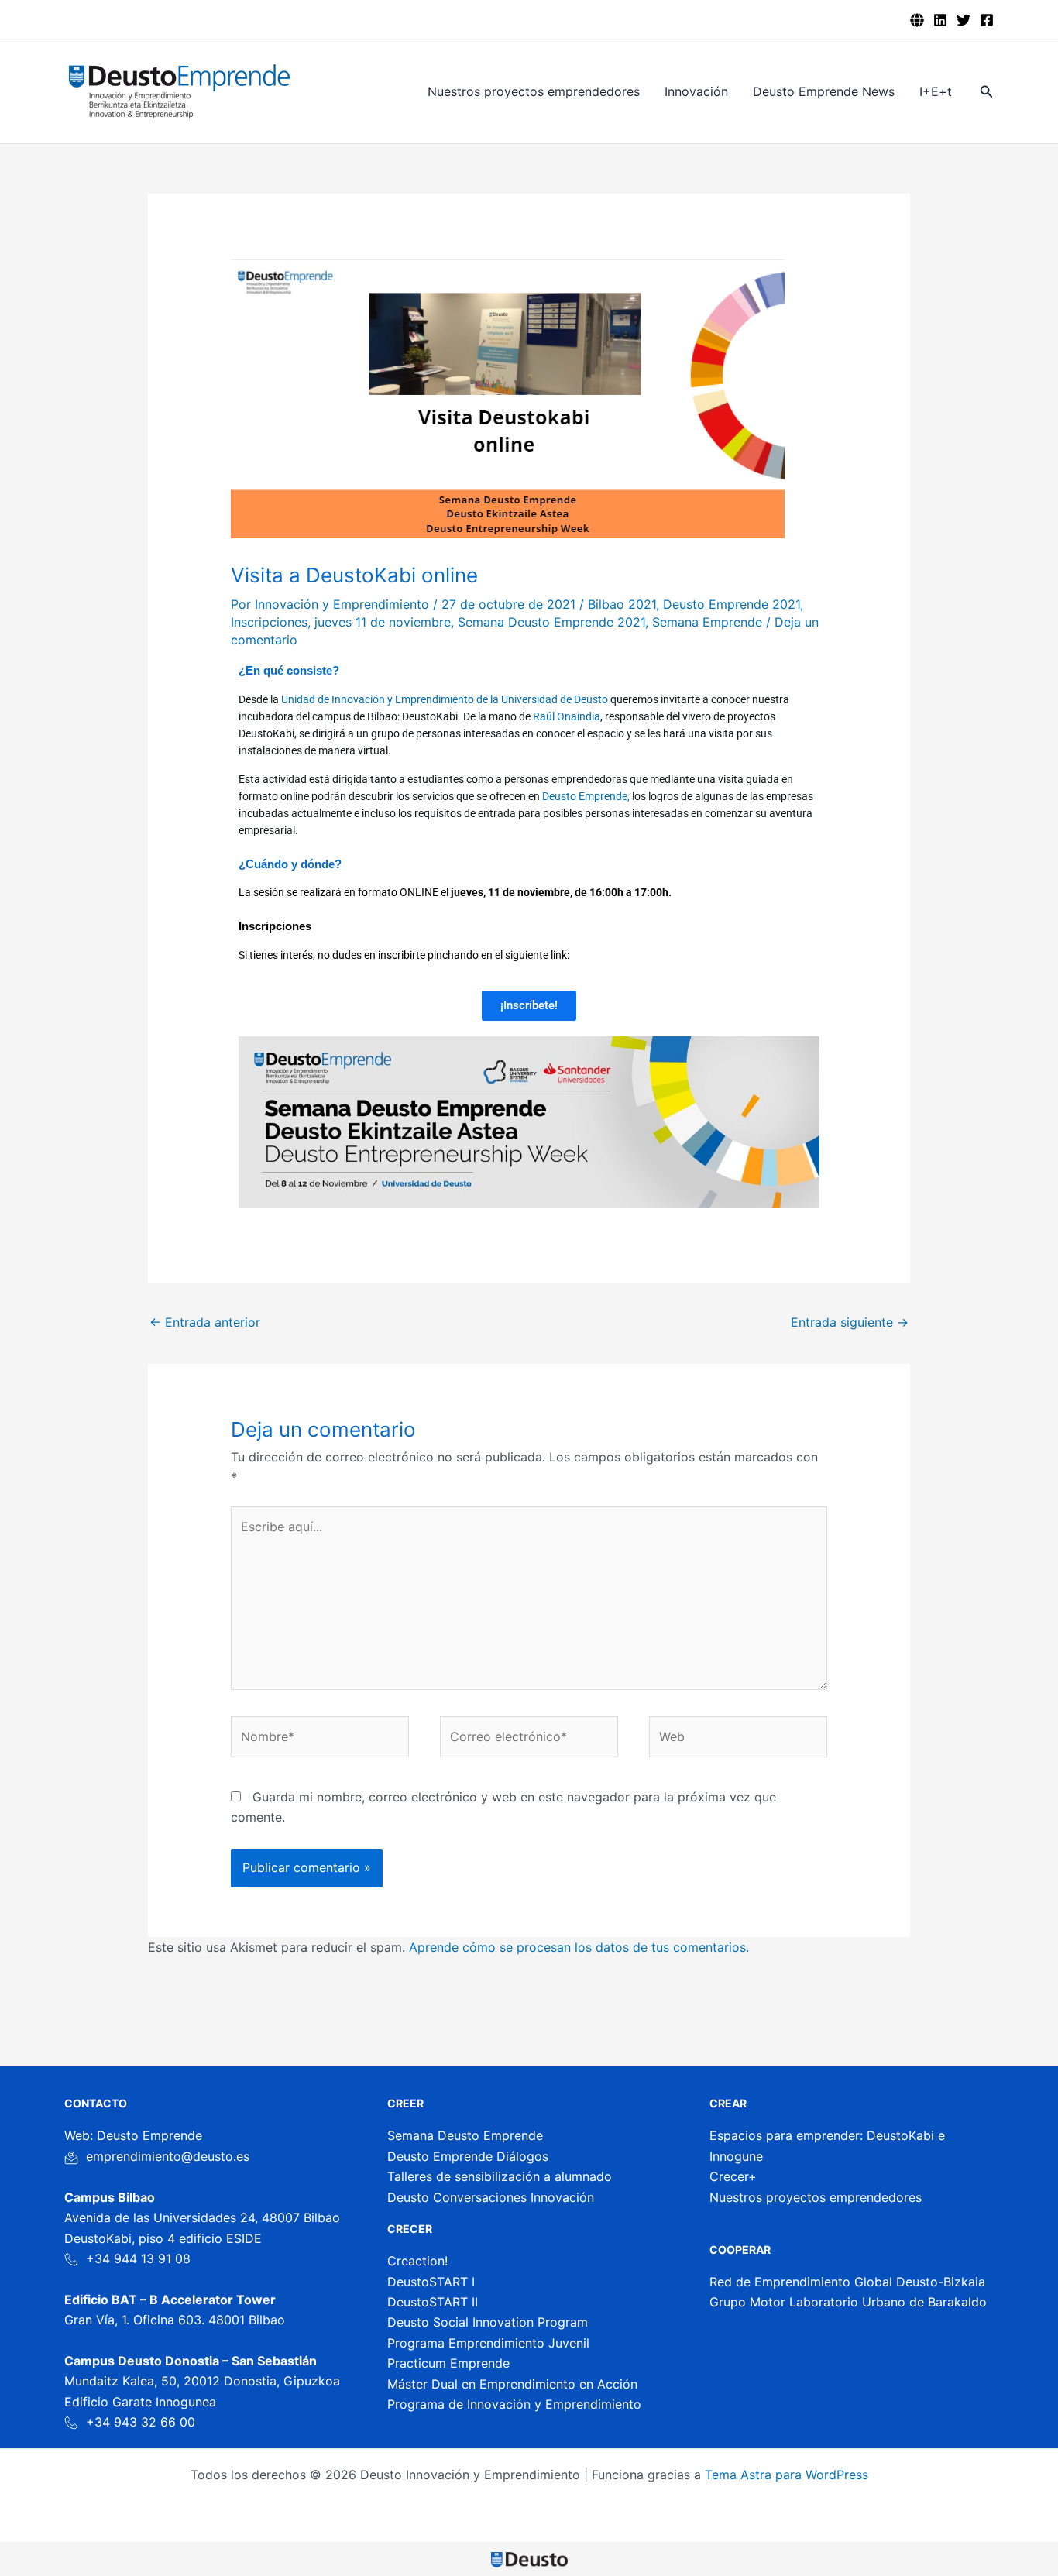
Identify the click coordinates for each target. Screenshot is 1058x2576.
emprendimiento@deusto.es (168, 2156)
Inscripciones (269, 622)
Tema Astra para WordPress (787, 2475)
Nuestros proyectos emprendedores (534, 91)
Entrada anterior (205, 1322)
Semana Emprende (707, 622)
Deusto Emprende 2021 (732, 604)
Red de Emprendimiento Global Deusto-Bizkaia (847, 2282)
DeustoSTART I (431, 2282)
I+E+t (936, 91)
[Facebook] (987, 20)
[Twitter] (964, 20)
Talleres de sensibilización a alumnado (500, 2176)
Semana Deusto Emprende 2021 (551, 622)
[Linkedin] (940, 20)
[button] (987, 92)
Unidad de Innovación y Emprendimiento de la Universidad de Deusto (445, 699)
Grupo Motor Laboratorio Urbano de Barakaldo (848, 2302)
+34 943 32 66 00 (141, 2422)
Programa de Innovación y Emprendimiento (514, 2404)
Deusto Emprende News (824, 91)
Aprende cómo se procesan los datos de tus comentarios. (579, 1947)
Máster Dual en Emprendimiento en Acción (512, 2384)
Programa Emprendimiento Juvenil (488, 2343)
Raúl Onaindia (565, 716)
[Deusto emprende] (917, 20)
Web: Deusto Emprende (133, 2135)
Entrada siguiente (850, 1322)
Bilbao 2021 (622, 604)
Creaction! (417, 2261)
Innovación (696, 91)
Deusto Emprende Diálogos (468, 2156)
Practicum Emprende (448, 2363)
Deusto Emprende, (586, 796)
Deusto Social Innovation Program (488, 2322)
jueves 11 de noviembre (383, 622)
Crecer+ (733, 2176)
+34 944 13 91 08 (138, 2258)
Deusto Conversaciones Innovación (491, 2197)
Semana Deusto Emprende (465, 2135)
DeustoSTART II (433, 2302)
